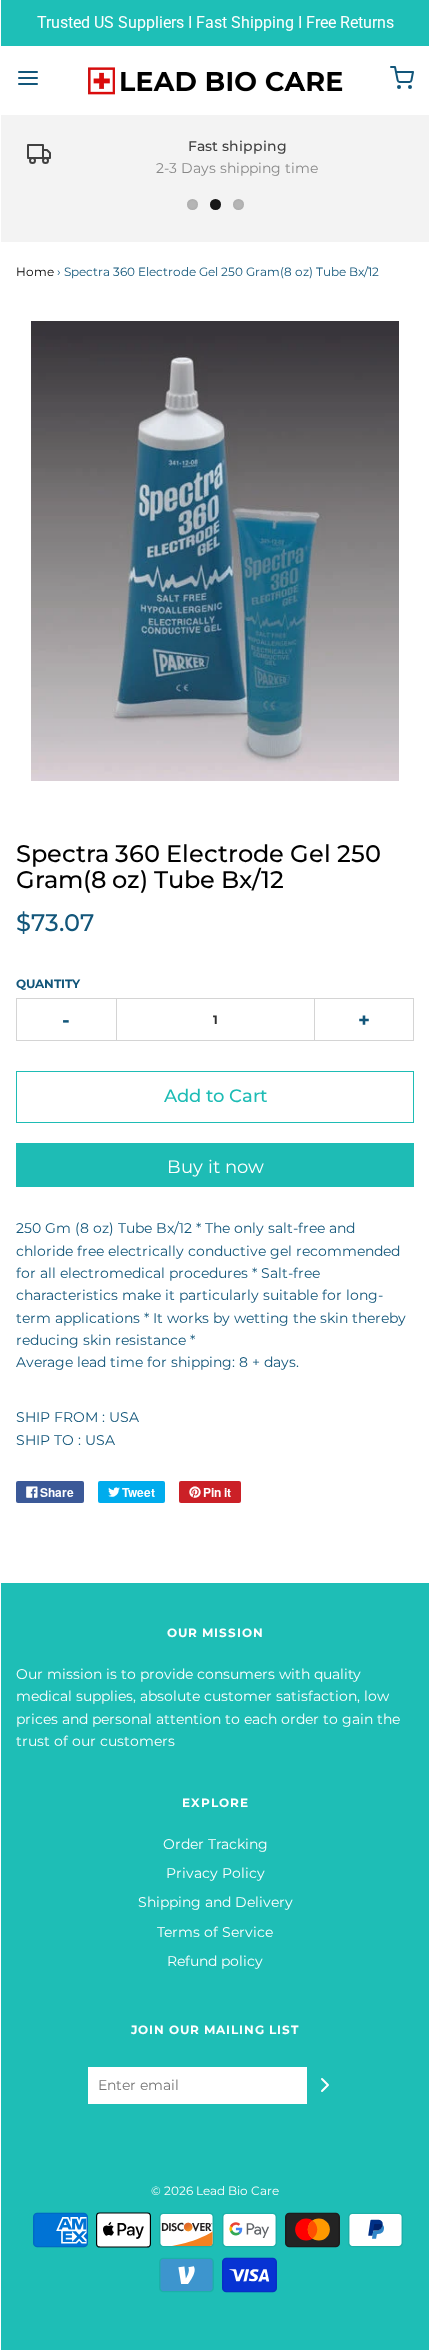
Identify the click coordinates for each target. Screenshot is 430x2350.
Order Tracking (215, 1844)
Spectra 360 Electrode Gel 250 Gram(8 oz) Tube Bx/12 (198, 866)
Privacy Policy (215, 1873)
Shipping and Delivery (215, 1902)
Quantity (48, 983)
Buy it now (215, 1167)
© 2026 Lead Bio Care (215, 2190)
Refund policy (215, 1961)
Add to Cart (215, 1096)
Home (35, 271)
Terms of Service (215, 1932)
